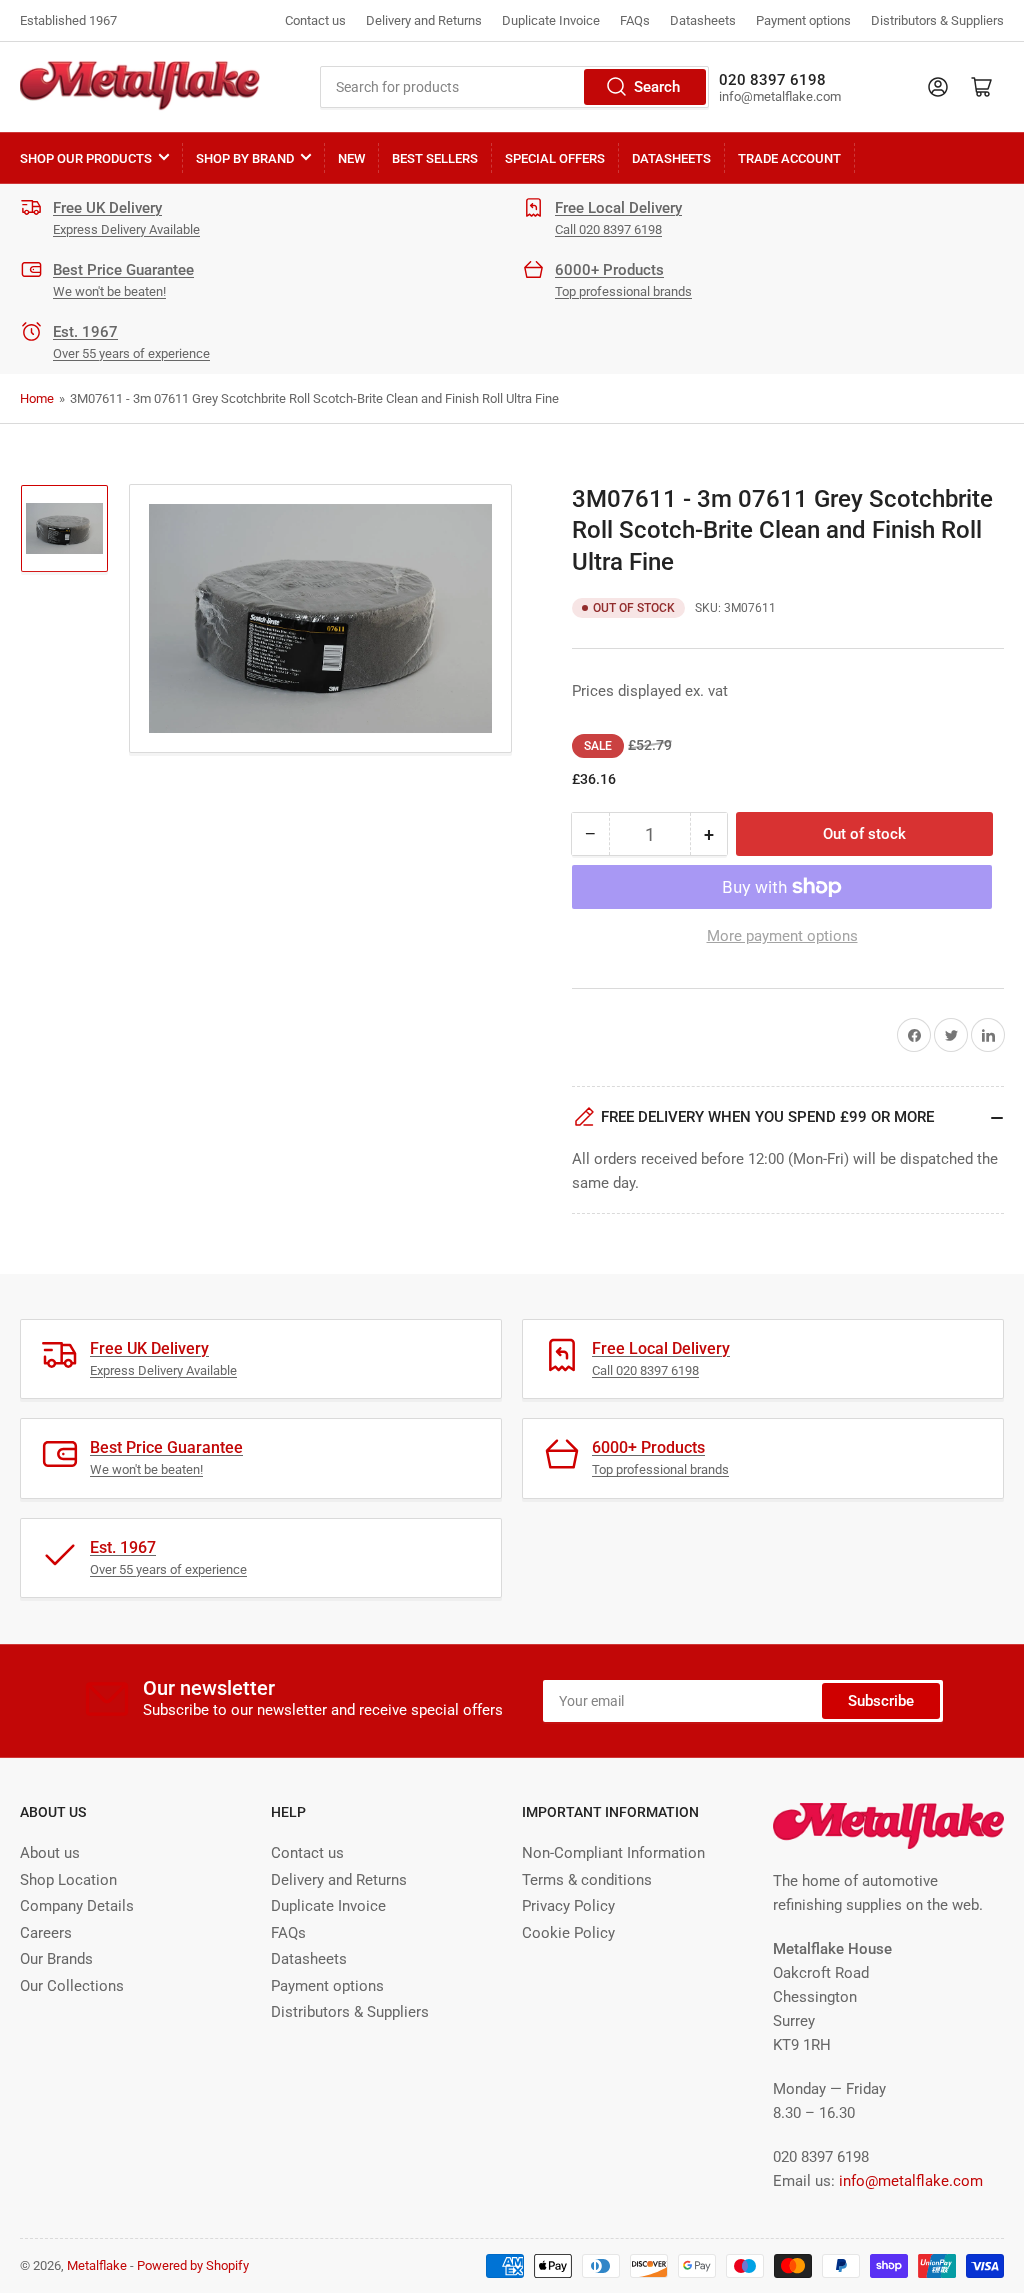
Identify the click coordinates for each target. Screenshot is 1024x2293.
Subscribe (881, 1701)
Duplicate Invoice (551, 20)
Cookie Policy (568, 1933)
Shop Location (68, 1880)
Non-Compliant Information (613, 1853)
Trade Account (789, 158)
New (351, 158)
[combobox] (514, 87)
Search (657, 87)
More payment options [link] (782, 936)
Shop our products (86, 158)
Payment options (803, 20)
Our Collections (72, 1986)
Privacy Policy (568, 1906)
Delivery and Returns (424, 20)
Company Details (77, 1906)
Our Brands (56, 1959)
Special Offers (555, 158)
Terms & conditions (587, 1880)
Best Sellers (435, 158)
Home (37, 398)
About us (50, 1853)
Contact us (315, 20)
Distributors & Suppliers (937, 20)
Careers (46, 1933)
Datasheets (703, 20)
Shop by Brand (245, 158)
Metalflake (97, 2265)
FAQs (635, 20)
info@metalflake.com (911, 2181)
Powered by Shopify (193, 2265)
